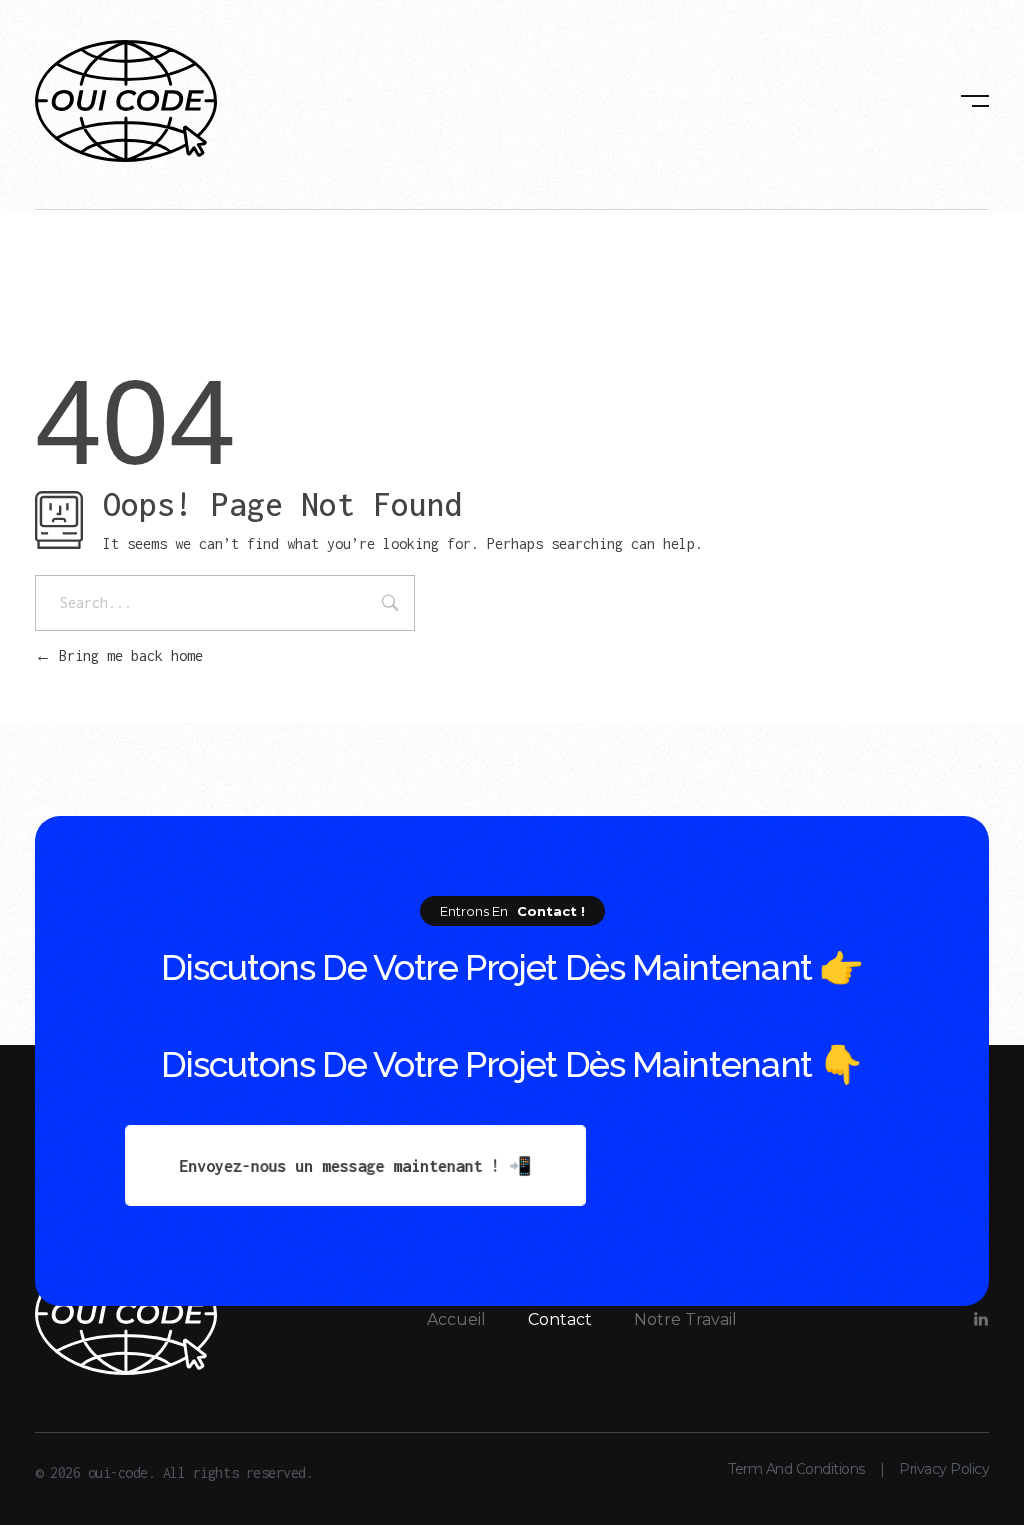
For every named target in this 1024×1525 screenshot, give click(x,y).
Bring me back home (127, 655)
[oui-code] (126, 101)
